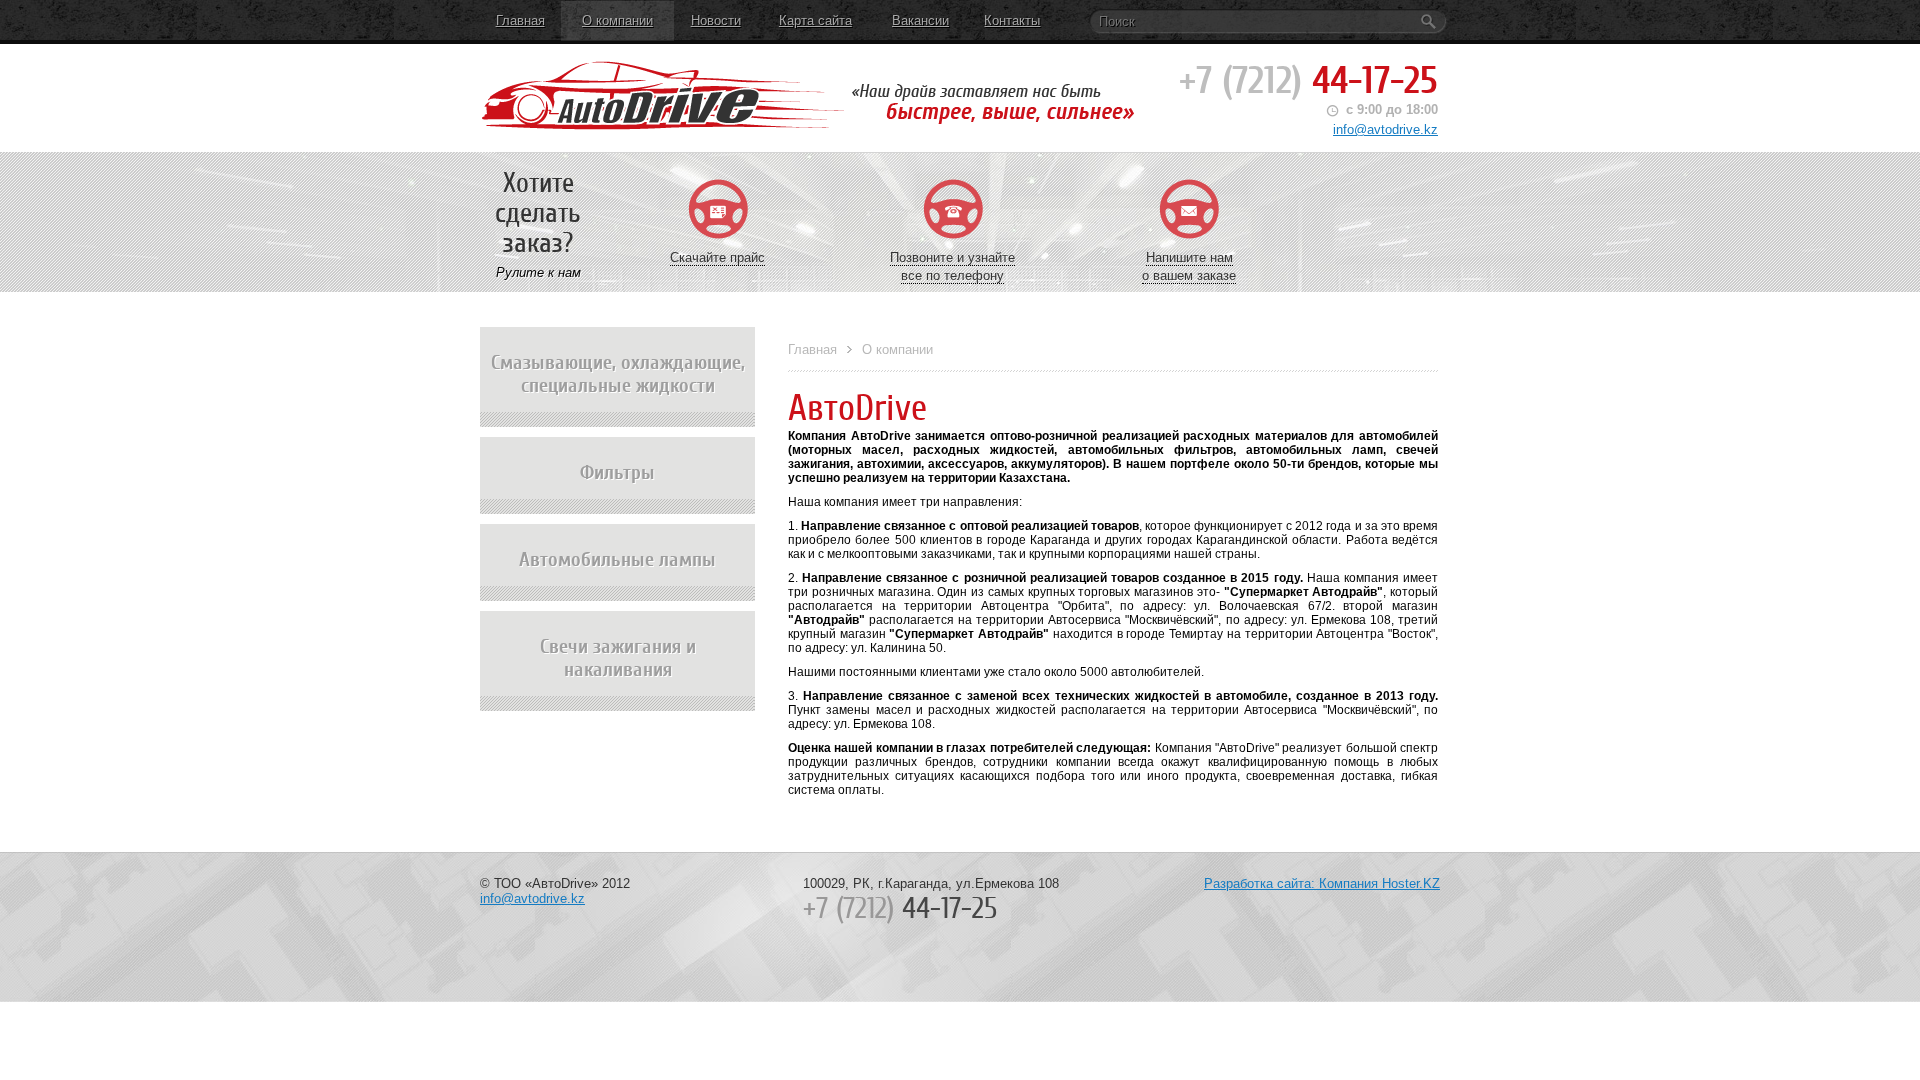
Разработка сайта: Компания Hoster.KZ (1322, 883)
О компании (617, 20)
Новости (716, 20)
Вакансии (920, 20)
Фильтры (617, 472)
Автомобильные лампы (617, 559)
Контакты (1012, 20)
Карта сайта (815, 20)
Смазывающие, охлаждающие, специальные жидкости (618, 374)
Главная (520, 20)
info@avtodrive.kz (1385, 129)
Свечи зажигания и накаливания (618, 658)
